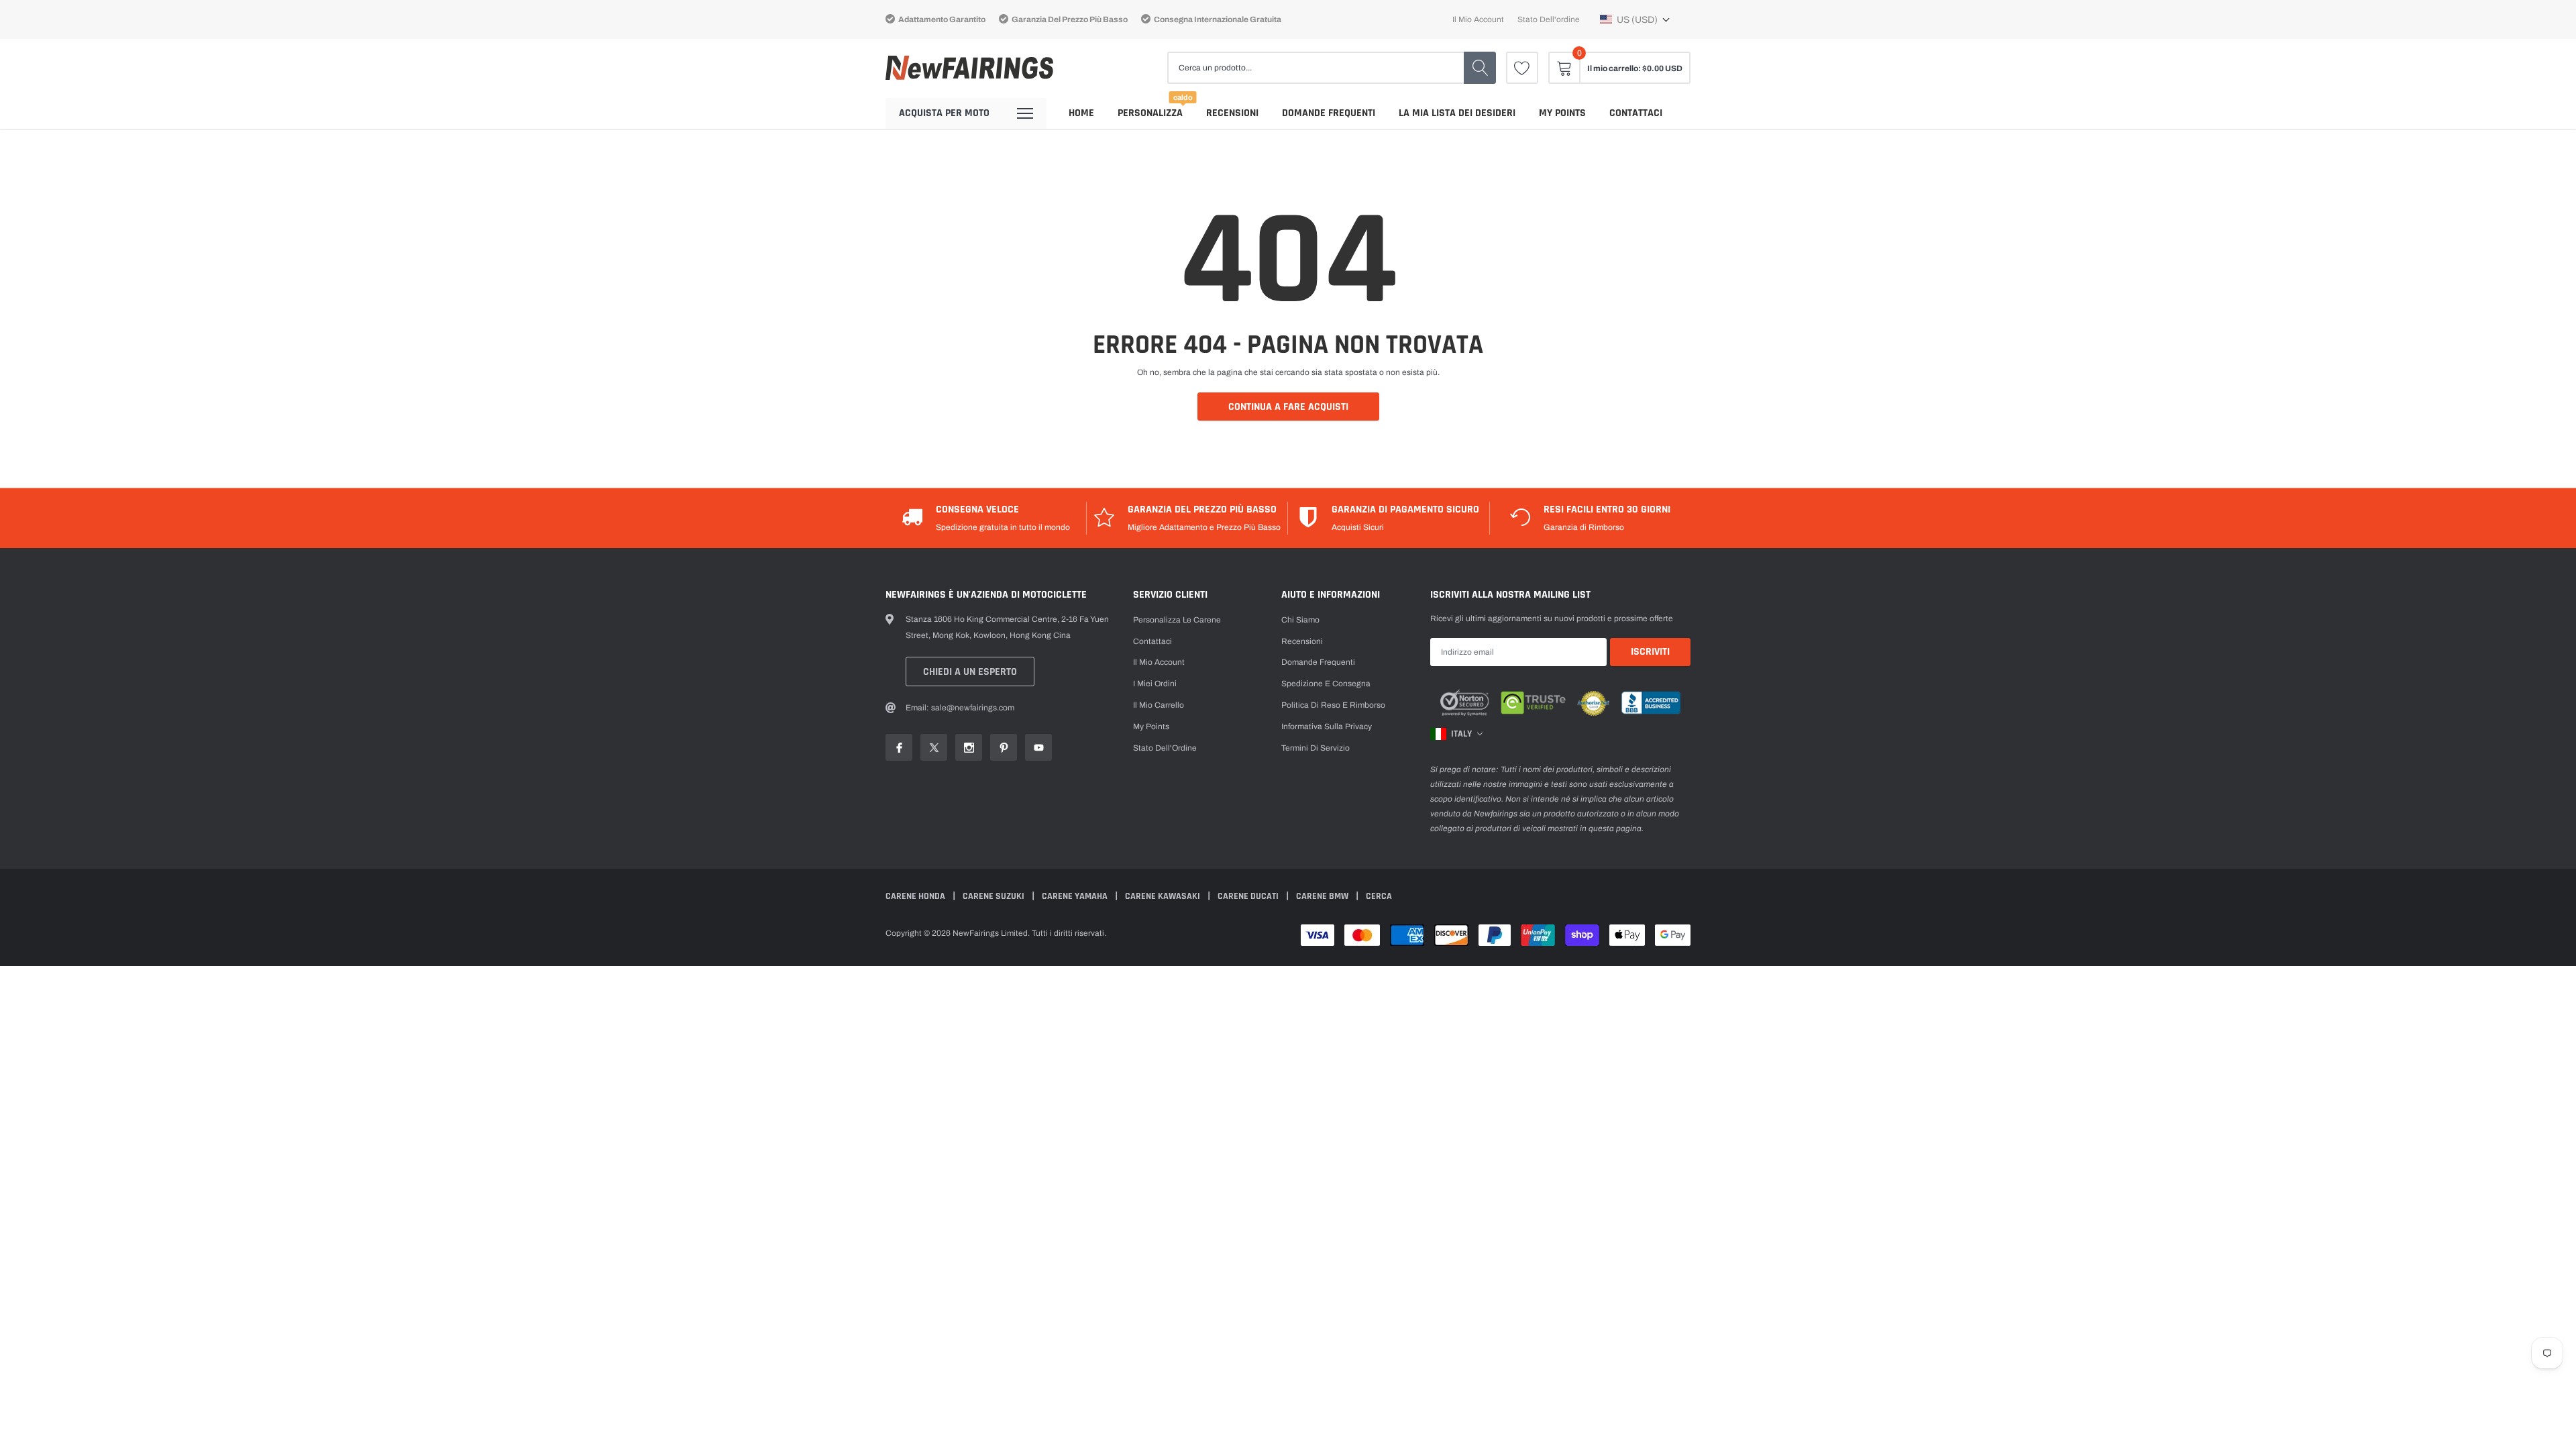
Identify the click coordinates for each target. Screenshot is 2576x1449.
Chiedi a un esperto (970, 672)
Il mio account (1478, 19)
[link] (1522, 68)
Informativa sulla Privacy (1327, 727)
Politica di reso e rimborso (1333, 705)
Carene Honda (916, 896)
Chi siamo (1300, 620)
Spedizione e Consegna (1326, 684)
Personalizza (1150, 113)
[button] (1635, 19)
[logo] (969, 68)
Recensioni (1232, 113)
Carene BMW (1323, 896)
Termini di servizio (1316, 748)
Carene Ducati (1249, 896)
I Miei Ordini (1155, 684)
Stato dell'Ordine (1165, 748)
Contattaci (1636, 113)
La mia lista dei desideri (1457, 113)
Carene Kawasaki (1164, 896)
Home (1081, 113)
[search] (1480, 68)
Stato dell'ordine (1549, 19)
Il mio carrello (1159, 705)
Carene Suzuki (995, 896)
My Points (1562, 113)
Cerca (1379, 896)
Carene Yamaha (1076, 896)
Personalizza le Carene (1177, 620)
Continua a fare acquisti (1288, 407)
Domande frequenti (1329, 113)
